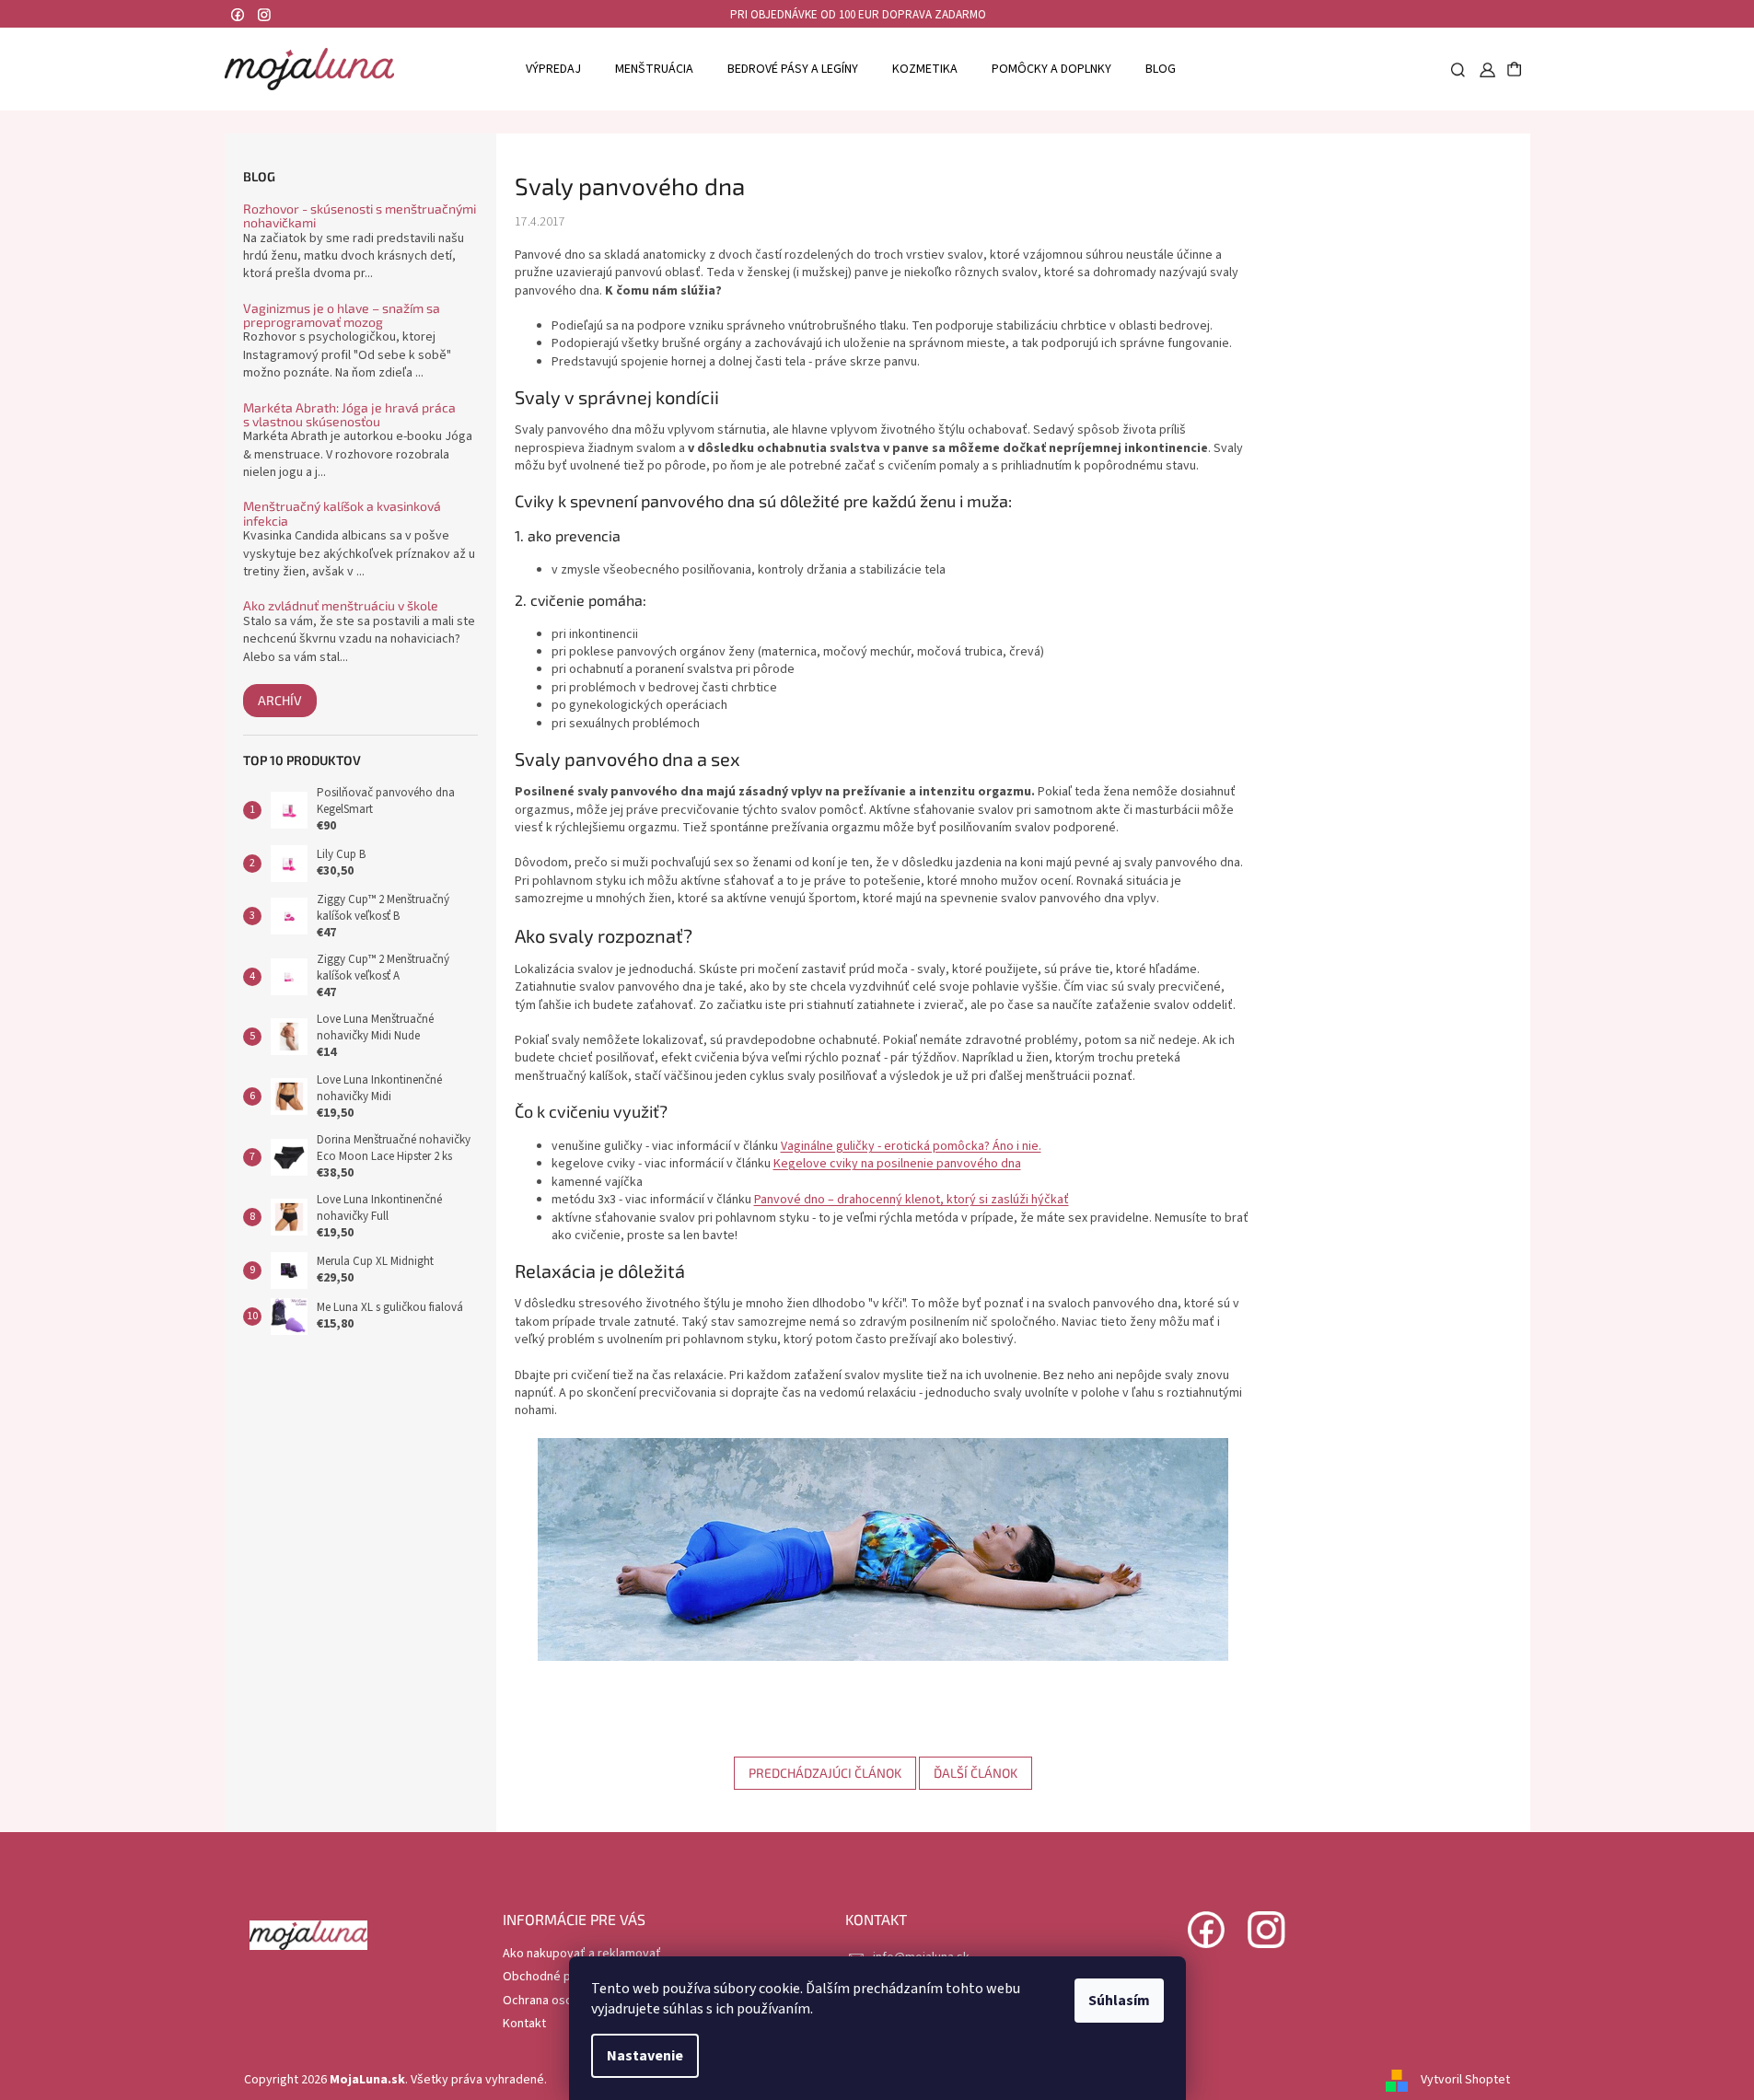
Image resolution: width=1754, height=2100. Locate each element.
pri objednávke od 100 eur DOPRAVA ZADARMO (858, 15)
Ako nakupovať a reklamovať (582, 1954)
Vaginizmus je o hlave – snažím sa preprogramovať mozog (342, 315)
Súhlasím (1119, 2001)
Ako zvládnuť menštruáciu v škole (341, 605)
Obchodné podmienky (564, 1977)
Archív (280, 700)
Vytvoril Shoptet (1465, 2080)
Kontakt (524, 2024)
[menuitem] (553, 69)
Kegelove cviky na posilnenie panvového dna (897, 1164)
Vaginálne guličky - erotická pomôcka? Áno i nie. (911, 1146)
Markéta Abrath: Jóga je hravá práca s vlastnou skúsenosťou (349, 415)
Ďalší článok (976, 1773)
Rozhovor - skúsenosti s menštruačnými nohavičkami (360, 216)
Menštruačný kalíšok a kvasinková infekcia (342, 513)
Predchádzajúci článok (825, 1773)
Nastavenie (645, 2056)
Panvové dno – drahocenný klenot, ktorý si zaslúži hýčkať (912, 1200)
